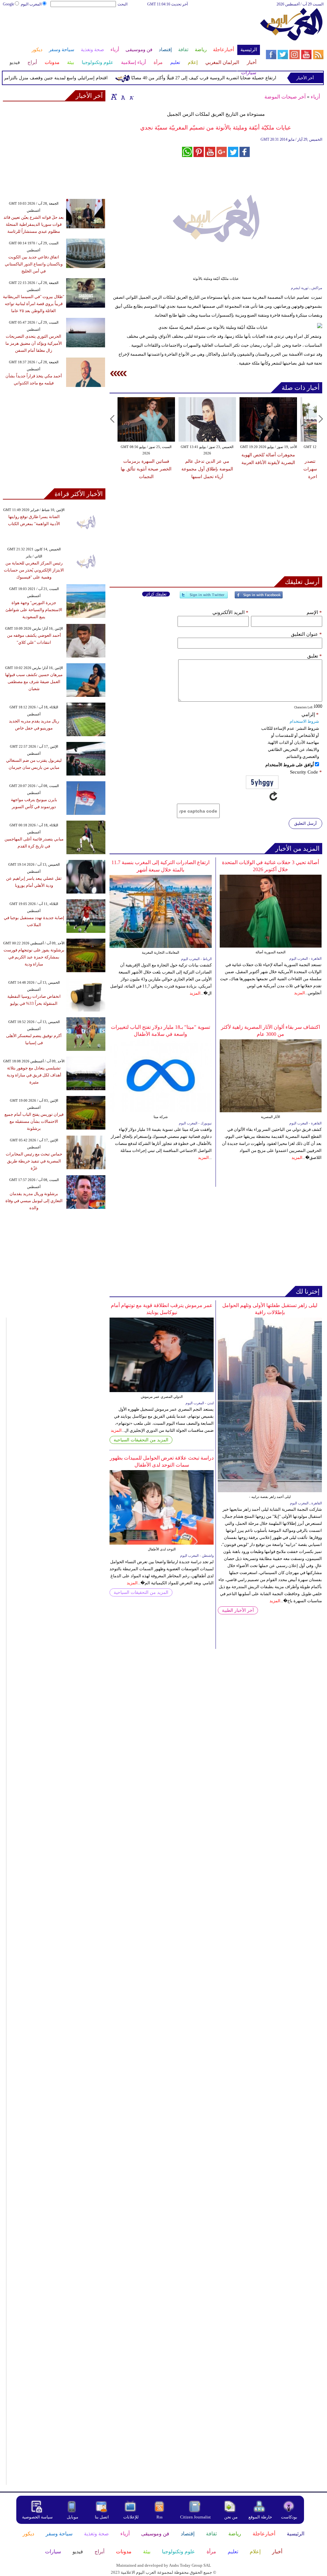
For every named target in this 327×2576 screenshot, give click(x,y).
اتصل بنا (102, 2517)
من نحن (231, 2517)
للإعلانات (131, 2517)
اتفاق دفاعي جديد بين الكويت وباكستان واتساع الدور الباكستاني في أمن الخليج (34, 264)
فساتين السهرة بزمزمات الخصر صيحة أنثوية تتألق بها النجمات (146, 469)
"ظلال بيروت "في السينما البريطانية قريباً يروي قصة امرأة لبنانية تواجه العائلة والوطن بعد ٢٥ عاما (34, 304)
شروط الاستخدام (304, 721)
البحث (122, 4)
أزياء (315, 97)
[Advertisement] (131, 28)
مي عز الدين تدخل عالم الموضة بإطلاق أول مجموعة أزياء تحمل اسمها (207, 469)
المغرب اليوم (31, 4)
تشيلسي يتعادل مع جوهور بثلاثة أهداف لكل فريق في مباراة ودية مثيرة (34, 1075)
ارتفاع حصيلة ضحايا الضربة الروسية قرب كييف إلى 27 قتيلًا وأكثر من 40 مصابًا (225, 78)
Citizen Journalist (195, 2517)
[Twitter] (204, 598)
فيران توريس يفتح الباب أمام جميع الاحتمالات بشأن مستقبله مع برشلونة (34, 1121)
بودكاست (289, 2517)
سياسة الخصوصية (37, 2517)
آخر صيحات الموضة (285, 97)
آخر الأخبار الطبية (238, 1610)
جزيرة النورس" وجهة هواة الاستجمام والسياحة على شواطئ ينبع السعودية (34, 610)
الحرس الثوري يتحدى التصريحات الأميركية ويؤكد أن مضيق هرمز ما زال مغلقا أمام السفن (34, 343)
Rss (160, 2517)
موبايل (73, 2517)
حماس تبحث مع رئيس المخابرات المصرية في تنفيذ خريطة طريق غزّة (34, 1161)
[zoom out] (131, 97)
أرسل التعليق (305, 823)
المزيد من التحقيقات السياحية (141, 1440)
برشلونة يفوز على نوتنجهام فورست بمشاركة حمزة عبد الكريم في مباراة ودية (34, 957)
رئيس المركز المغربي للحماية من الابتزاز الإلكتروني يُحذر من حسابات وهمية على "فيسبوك (34, 570)
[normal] (122, 97)
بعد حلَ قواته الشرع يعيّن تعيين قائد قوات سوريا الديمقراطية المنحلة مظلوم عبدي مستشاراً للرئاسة (34, 224)
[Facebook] (259, 598)
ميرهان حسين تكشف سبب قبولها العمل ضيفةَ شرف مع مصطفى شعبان (34, 682)
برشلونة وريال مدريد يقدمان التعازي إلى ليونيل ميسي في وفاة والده (34, 1201)
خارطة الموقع (260, 2517)
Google (8, 4)
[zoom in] (114, 97)
